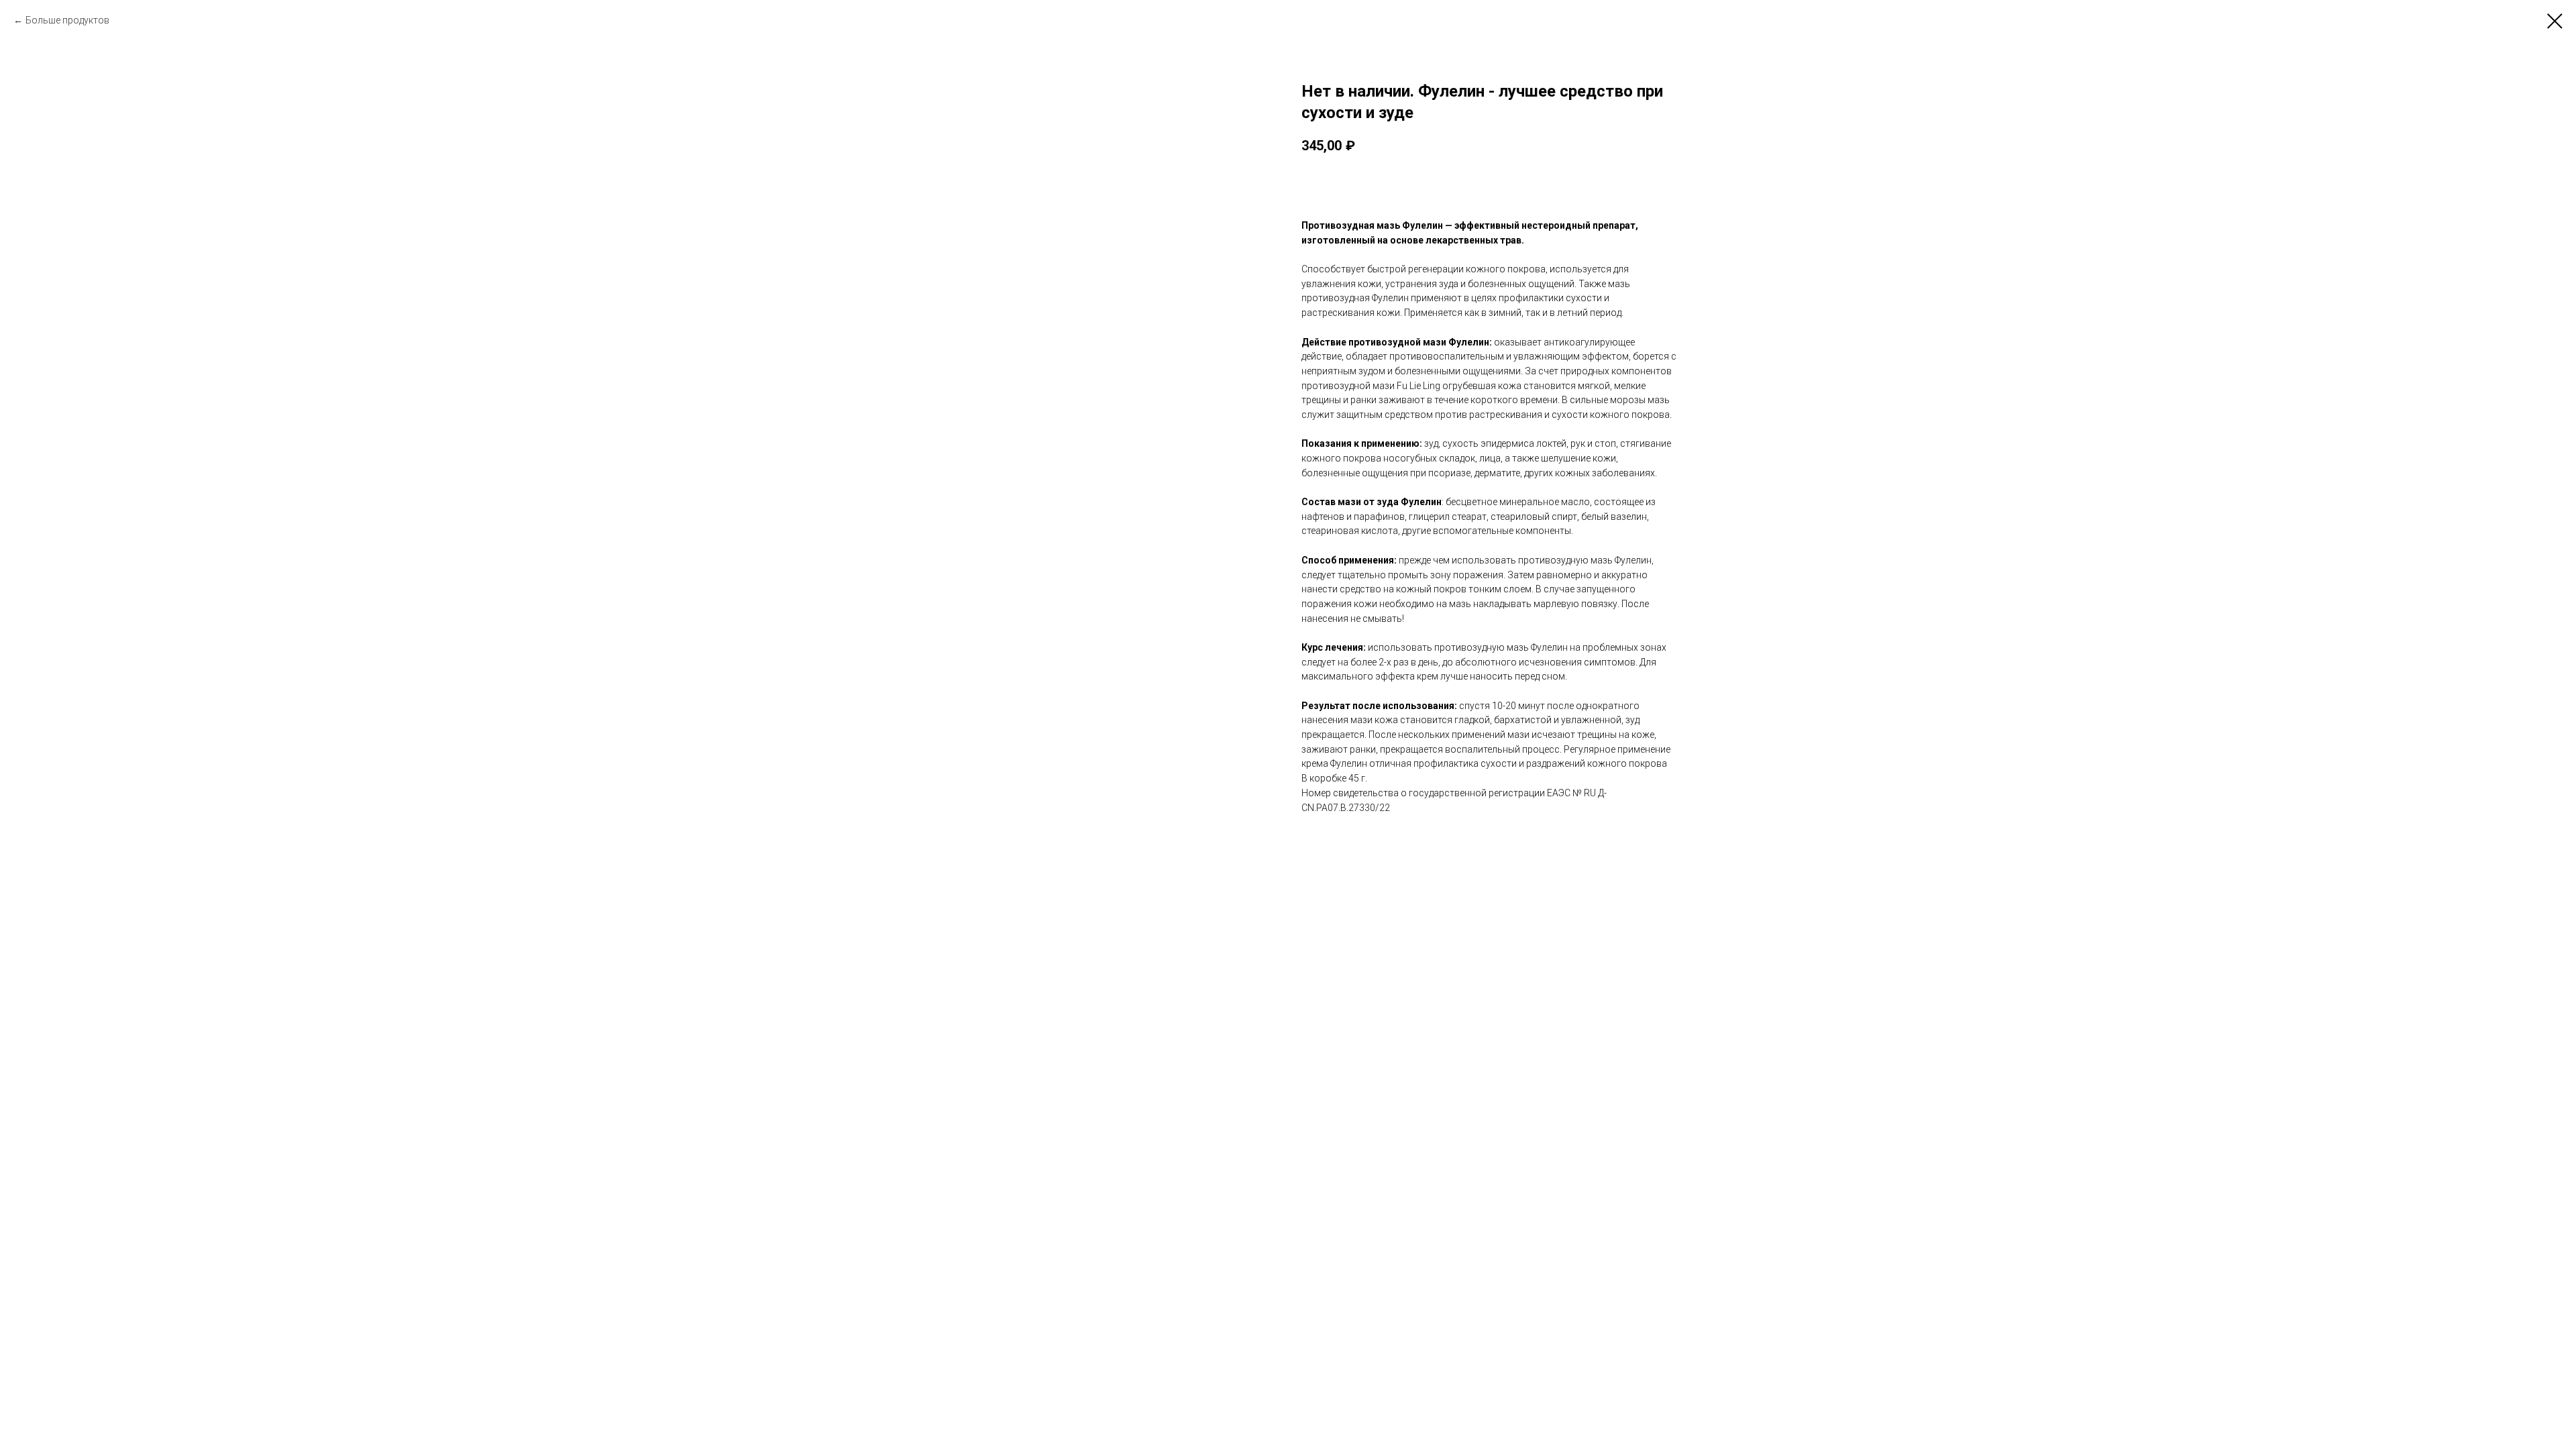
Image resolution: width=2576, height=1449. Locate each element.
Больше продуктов (67, 20)
